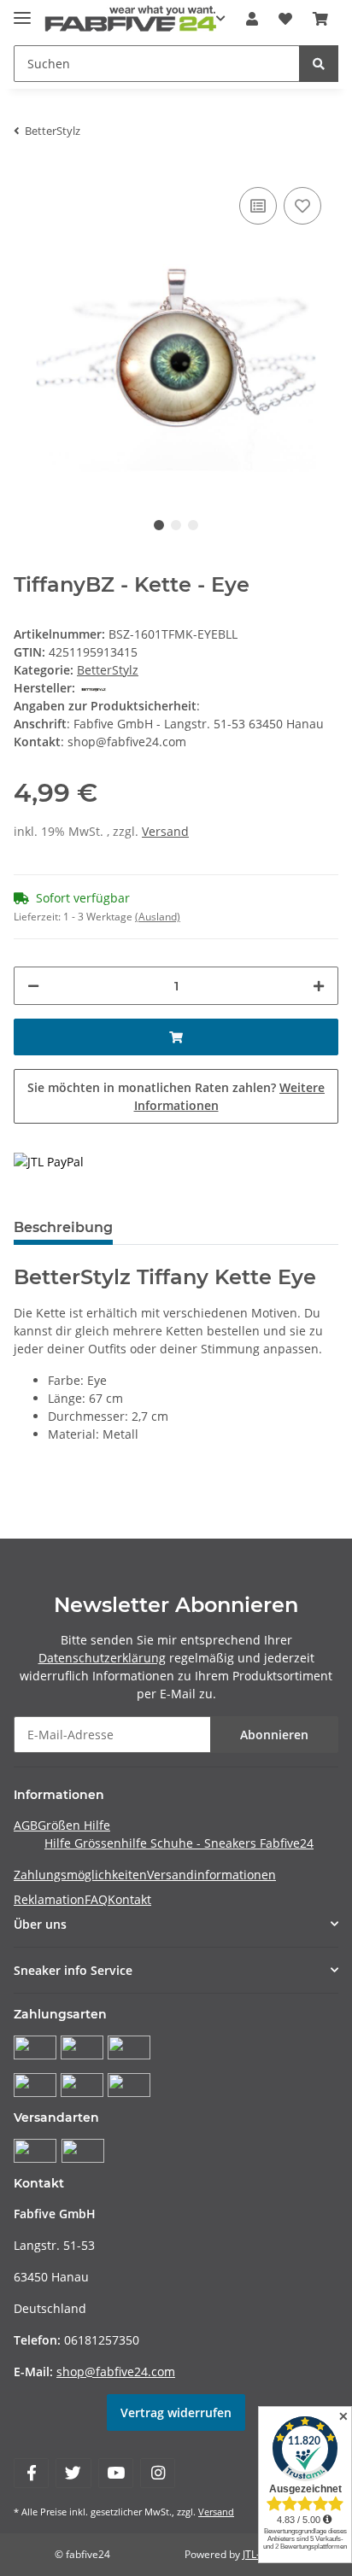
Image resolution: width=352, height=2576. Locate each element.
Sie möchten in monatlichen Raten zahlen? (176, 1096)
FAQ (96, 1899)
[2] (49, 1161)
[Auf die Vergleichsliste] (258, 206)
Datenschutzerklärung (102, 1658)
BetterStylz (108, 670)
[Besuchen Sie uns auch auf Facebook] (31, 2473)
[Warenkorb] (320, 19)
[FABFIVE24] (131, 19)
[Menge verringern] (33, 986)
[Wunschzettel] (285, 19)
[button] (252, 19)
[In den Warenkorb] (176, 1037)
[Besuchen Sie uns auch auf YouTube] (116, 2473)
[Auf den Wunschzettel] (302, 206)
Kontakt (129, 1899)
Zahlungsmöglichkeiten (80, 1875)
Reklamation (49, 1899)
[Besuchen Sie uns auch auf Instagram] (158, 2473)
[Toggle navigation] (22, 11)
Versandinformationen (211, 1875)
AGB (26, 1825)
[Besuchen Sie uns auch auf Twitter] (73, 2473)
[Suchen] (319, 64)
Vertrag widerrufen (176, 2412)
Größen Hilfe (74, 1825)
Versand (165, 831)
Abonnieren (274, 1735)
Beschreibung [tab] (63, 1227)
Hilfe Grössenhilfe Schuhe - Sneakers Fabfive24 (179, 1843)
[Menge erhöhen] (319, 986)
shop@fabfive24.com (116, 2372)
